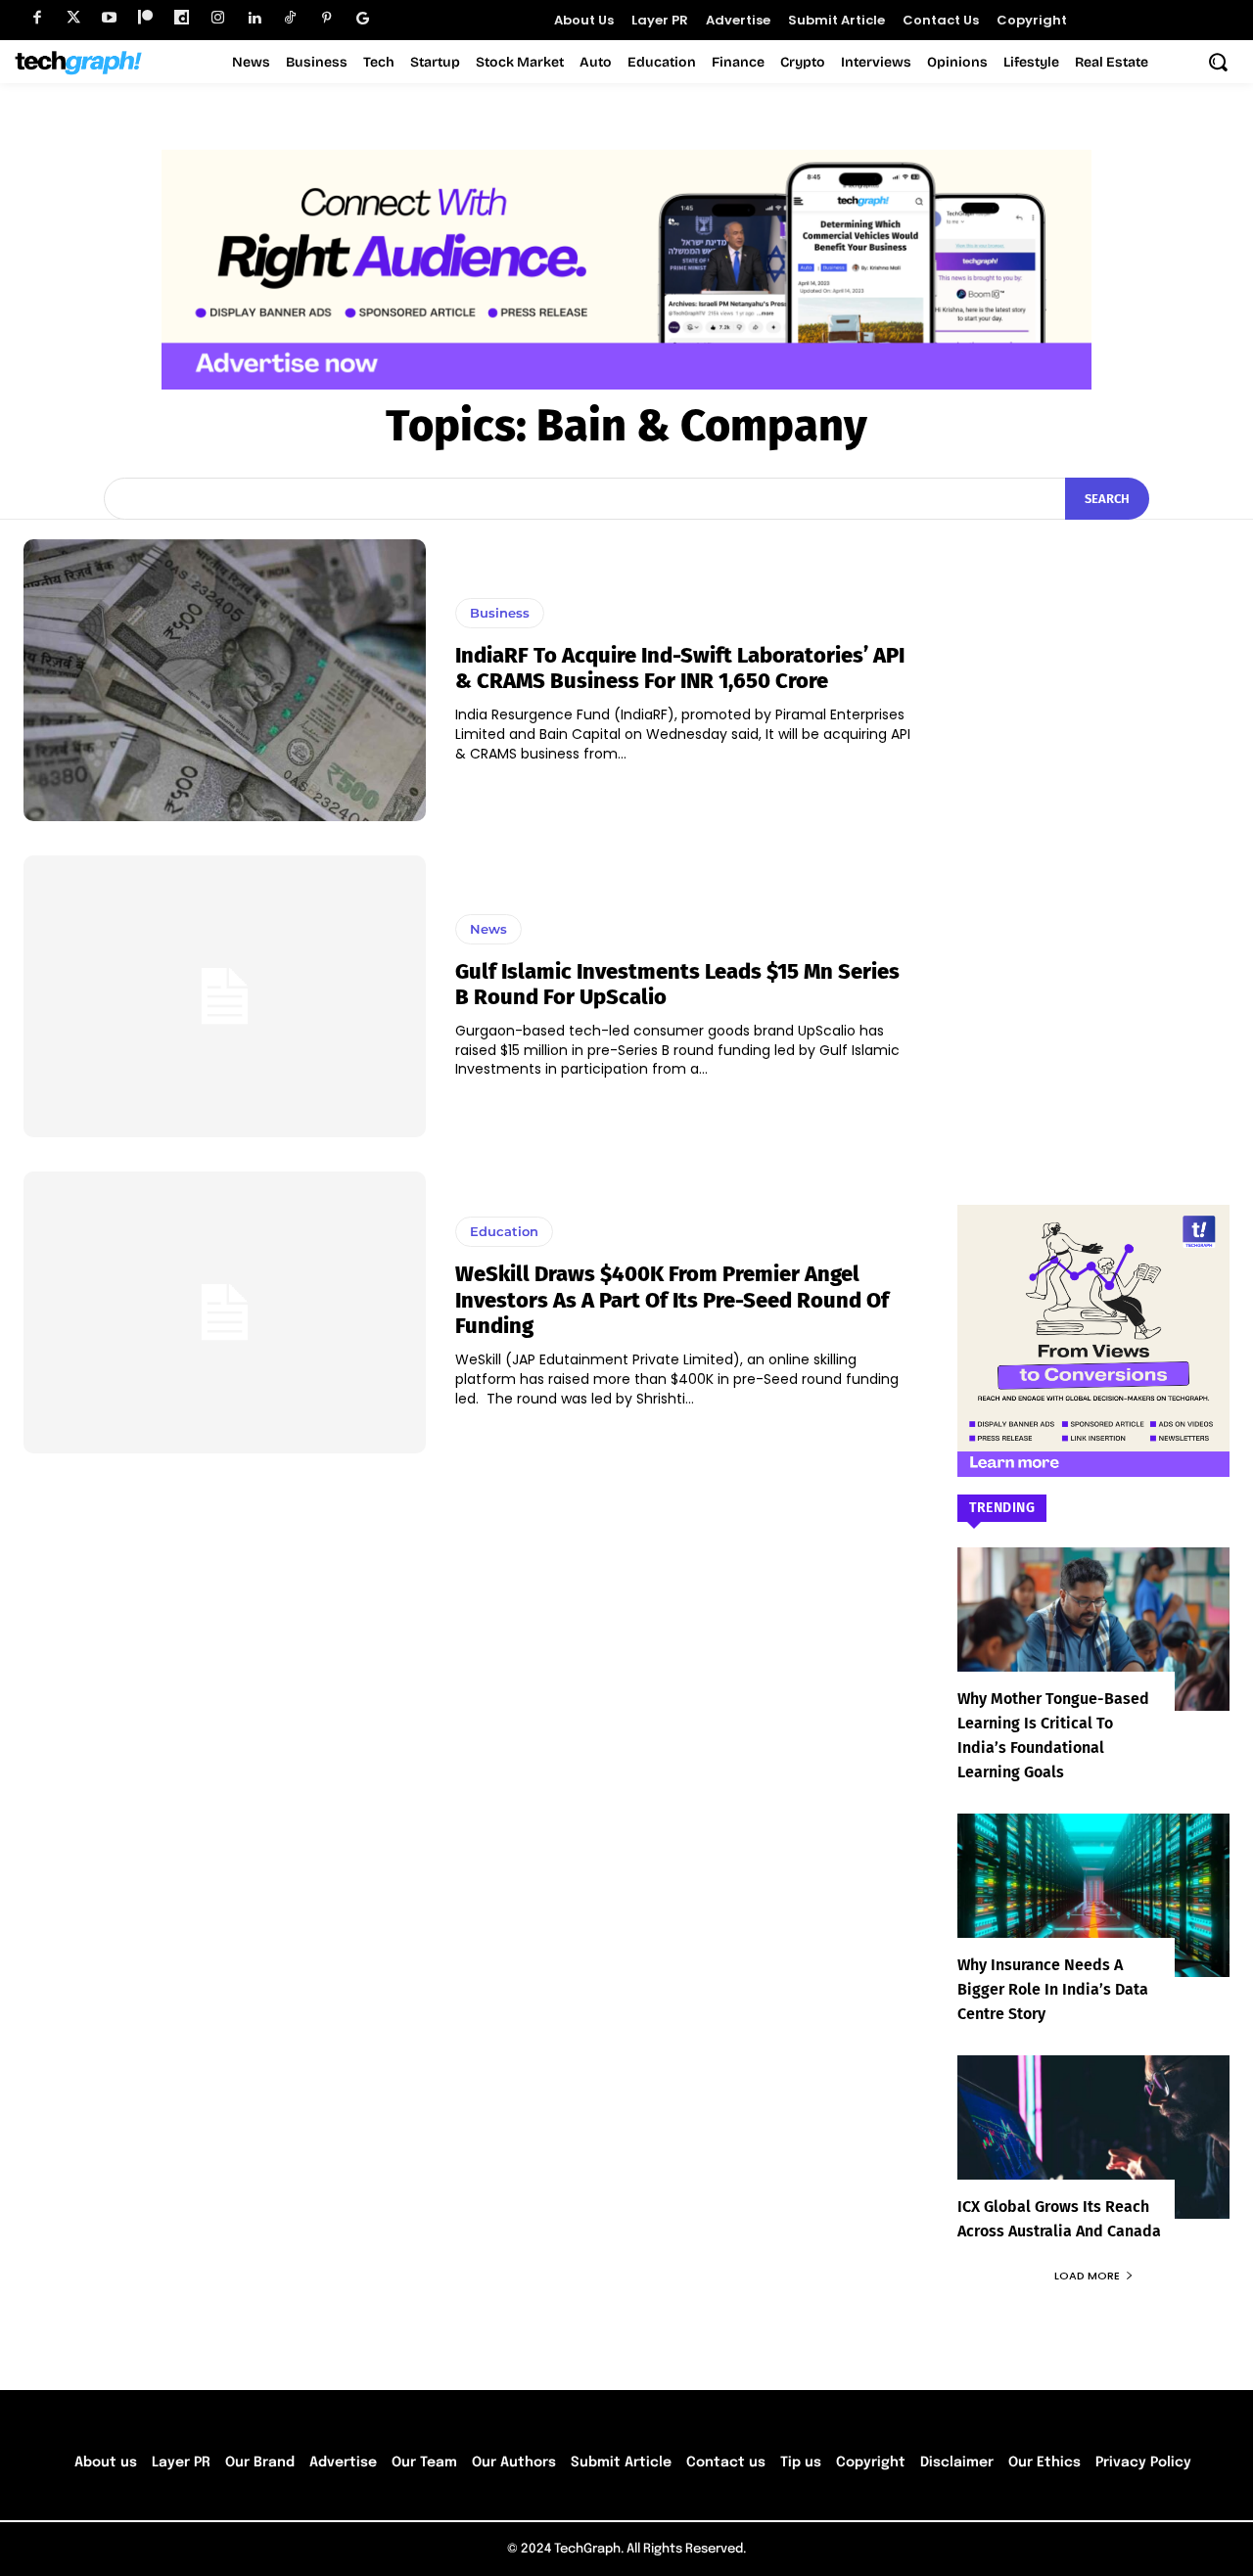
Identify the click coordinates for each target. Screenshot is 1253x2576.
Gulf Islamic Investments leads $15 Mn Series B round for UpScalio (677, 984)
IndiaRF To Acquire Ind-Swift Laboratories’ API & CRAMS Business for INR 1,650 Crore (680, 668)
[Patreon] (145, 18)
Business (500, 613)
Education (504, 1231)
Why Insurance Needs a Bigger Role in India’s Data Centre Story (1053, 1989)
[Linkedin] (254, 18)
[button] (1218, 62)
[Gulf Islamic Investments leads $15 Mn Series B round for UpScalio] (225, 996)
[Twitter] (73, 18)
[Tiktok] (290, 18)
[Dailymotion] (182, 18)
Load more (1087, 2276)
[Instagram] (218, 18)
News (488, 929)
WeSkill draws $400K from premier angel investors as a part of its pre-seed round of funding (672, 1300)
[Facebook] (37, 18)
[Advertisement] (1093, 833)
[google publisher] (363, 18)
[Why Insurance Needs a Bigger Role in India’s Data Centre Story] (1093, 1895)
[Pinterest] (326, 18)
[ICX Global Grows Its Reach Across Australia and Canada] (1093, 2137)
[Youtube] (109, 18)
